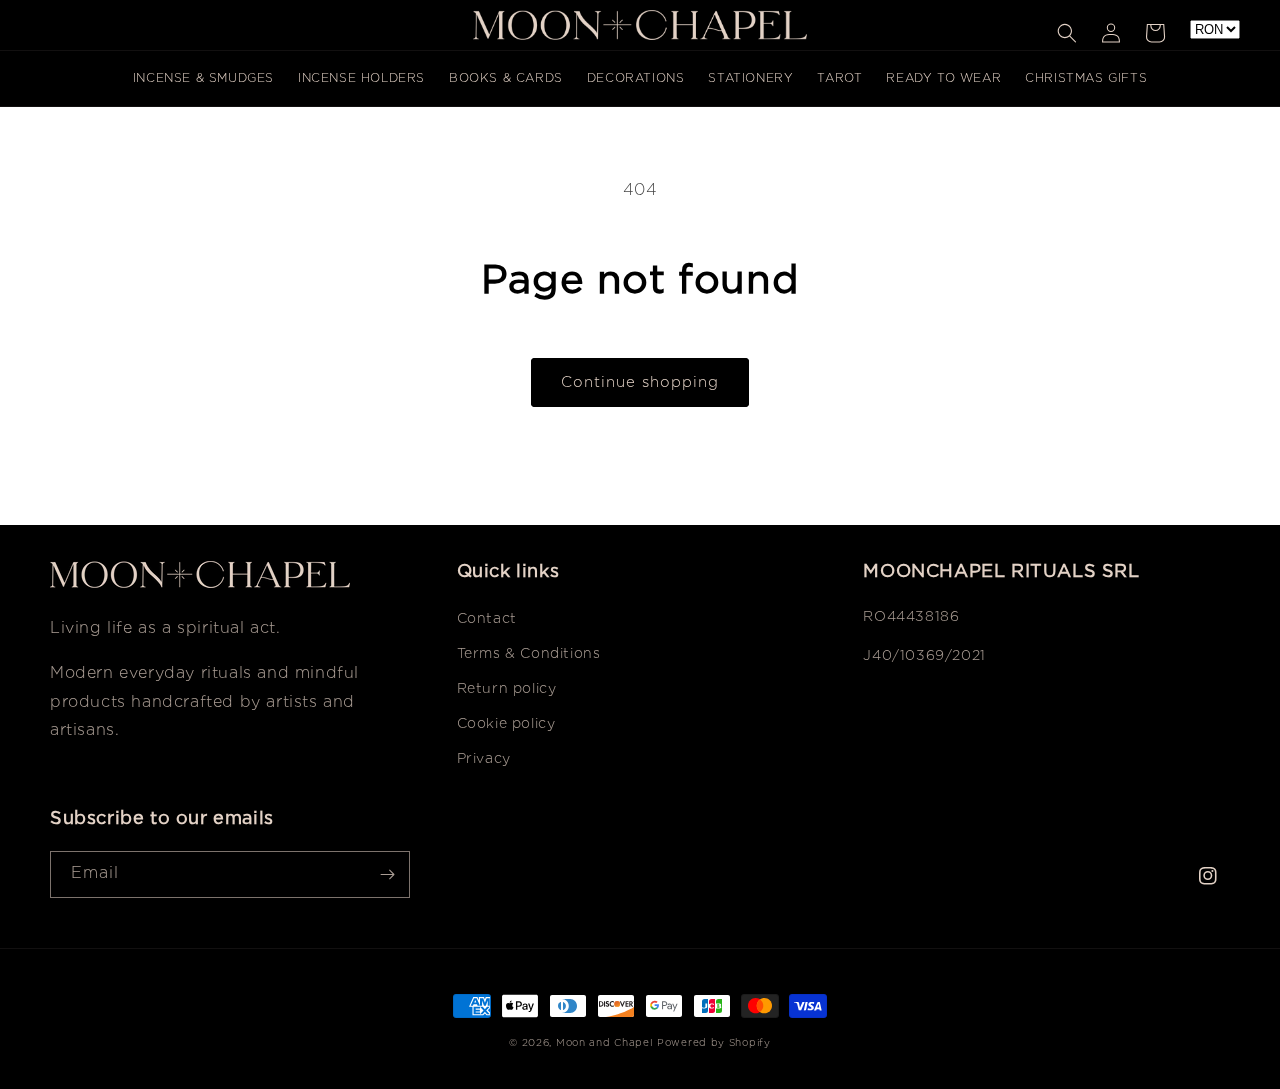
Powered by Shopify (714, 1043)
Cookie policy (506, 724)
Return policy (507, 689)
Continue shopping (640, 382)
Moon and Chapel (604, 1043)
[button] (1067, 33)
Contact (487, 619)
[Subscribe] (387, 874)
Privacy (484, 759)
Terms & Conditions (529, 654)
